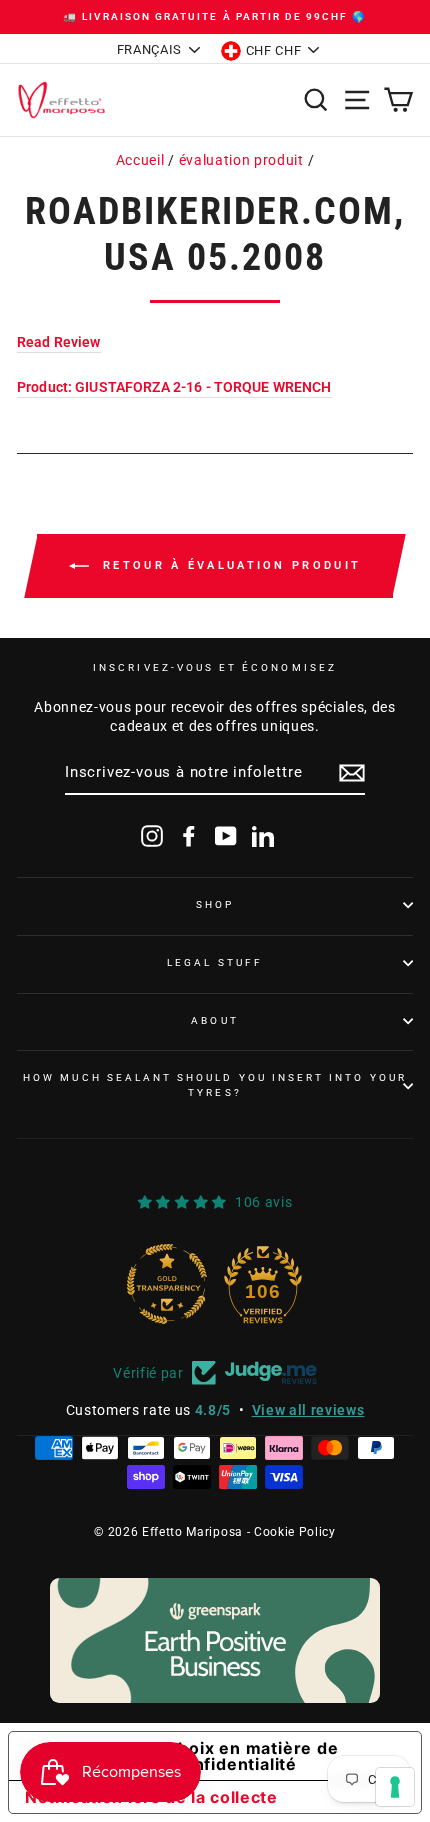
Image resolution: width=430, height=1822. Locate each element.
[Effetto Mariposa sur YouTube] (226, 836)
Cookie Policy (295, 1532)
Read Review (59, 342)
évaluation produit (241, 160)
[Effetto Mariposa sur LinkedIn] (263, 836)
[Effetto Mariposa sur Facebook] (189, 836)
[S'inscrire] (352, 773)
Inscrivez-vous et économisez (215, 667)
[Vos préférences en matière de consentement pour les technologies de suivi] (395, 1787)
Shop (215, 904)
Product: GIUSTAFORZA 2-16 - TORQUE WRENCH (174, 387)
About (214, 1020)
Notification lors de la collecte (151, 1797)
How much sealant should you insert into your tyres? (215, 1084)
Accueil (140, 160)
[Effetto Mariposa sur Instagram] (152, 836)
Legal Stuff (215, 962)
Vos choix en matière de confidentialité (234, 1756)
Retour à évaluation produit (229, 565)
